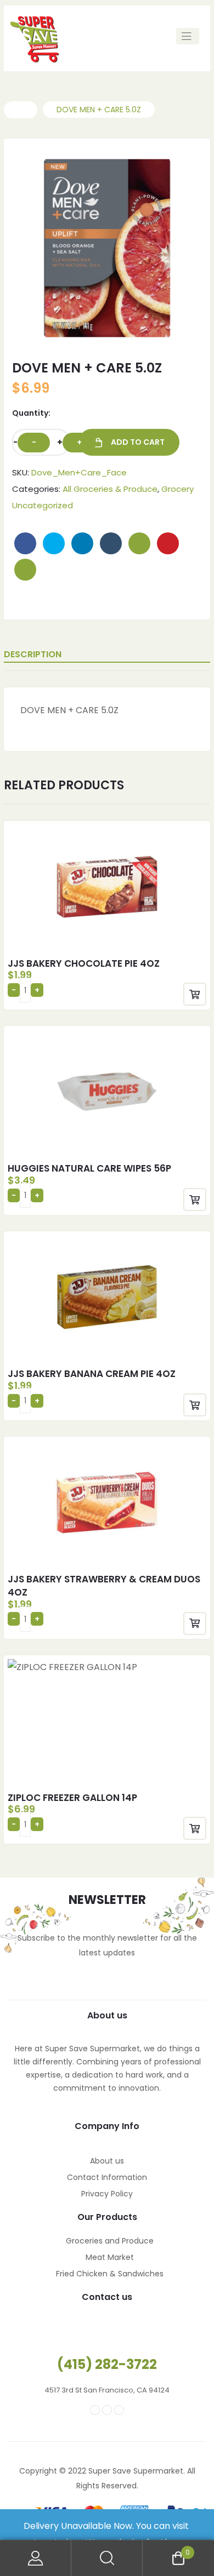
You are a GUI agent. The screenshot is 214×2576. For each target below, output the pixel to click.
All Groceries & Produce (110, 489)
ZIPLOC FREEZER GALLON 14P (72, 1798)
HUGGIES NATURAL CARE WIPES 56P (89, 1168)
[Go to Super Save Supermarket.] (21, 110)
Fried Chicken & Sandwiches (110, 2274)
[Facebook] (95, 2410)
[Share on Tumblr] (111, 543)
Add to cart (138, 442)
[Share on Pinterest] (168, 543)
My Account (36, 2558)
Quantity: (31, 413)
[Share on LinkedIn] (82, 543)
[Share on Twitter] (54, 543)
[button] (173, 172)
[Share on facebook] (25, 543)
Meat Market (110, 2257)
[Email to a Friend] (25, 570)
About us (107, 2161)
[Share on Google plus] (139, 543)
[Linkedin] (119, 2410)
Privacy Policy (107, 2194)
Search (107, 2558)
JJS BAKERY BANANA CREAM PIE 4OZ (92, 1374)
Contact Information (107, 2177)
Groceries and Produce (110, 2241)
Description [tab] (33, 654)
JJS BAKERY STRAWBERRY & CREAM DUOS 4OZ (104, 1586)
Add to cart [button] (195, 994)
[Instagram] (107, 2410)
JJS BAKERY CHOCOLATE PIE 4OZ (84, 963)
